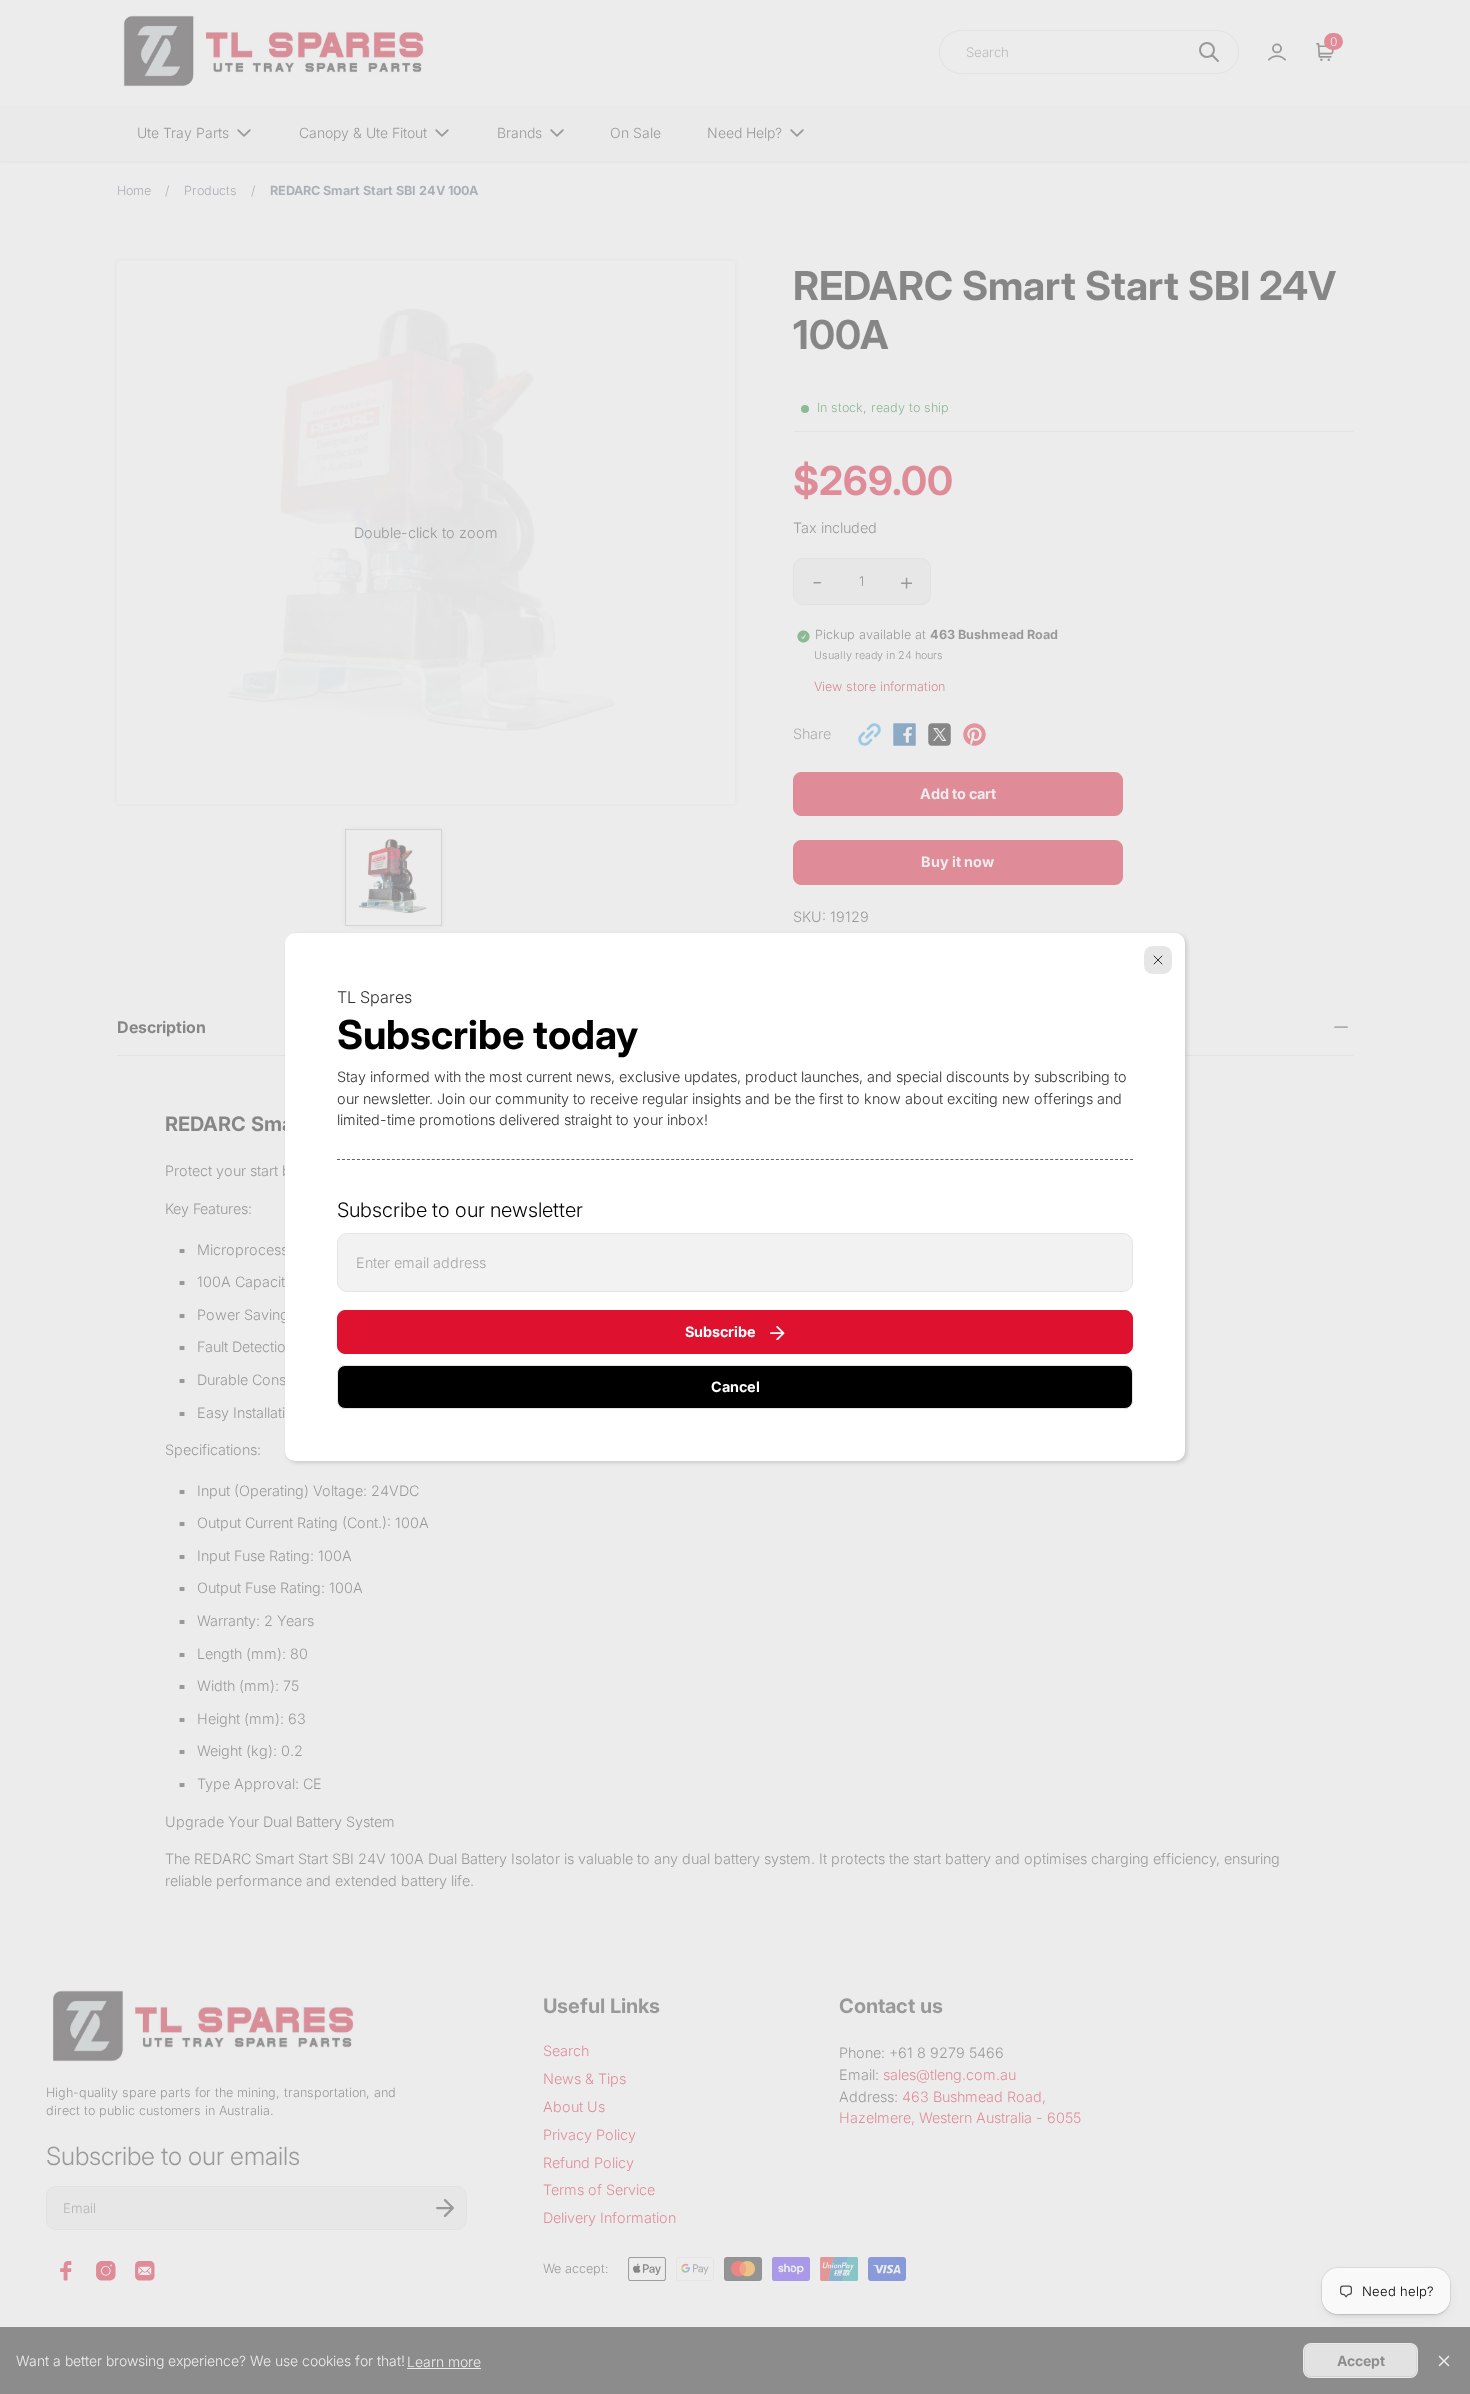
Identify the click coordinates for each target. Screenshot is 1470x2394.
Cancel (735, 1386)
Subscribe (720, 1331)
